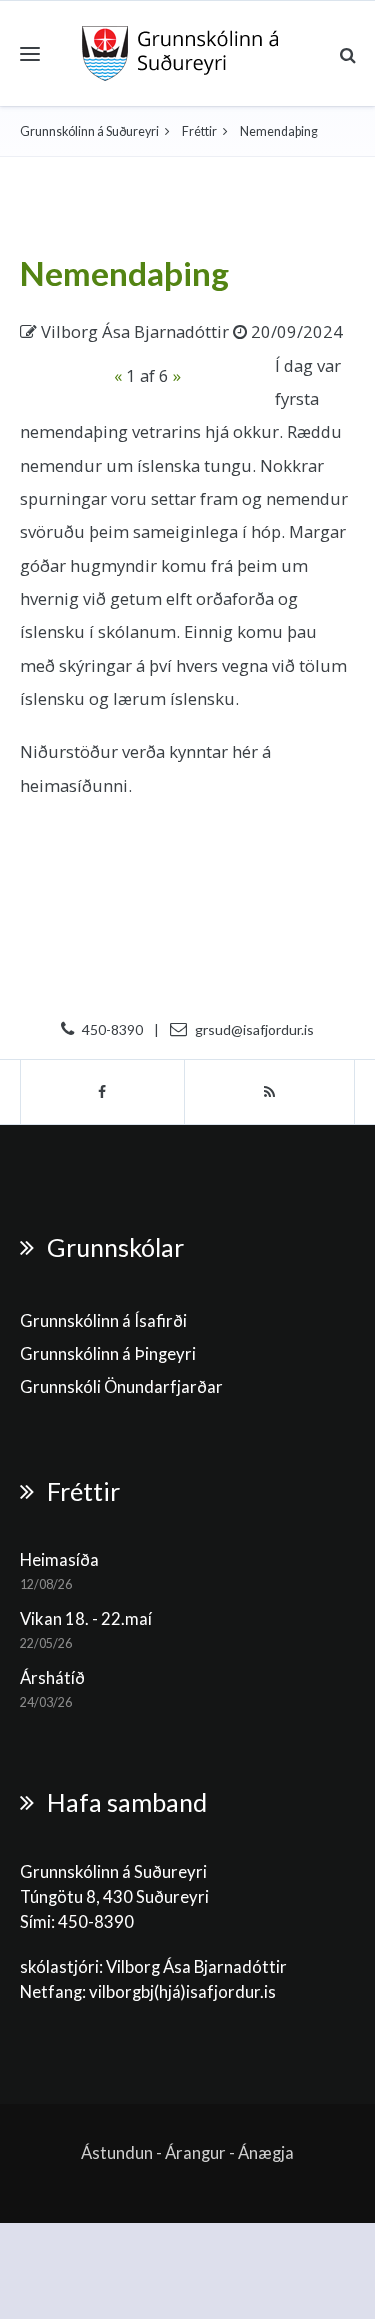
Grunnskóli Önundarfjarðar (121, 1387)
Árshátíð (52, 1678)
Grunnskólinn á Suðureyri (89, 131)
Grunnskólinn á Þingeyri (108, 1354)
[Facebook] (102, 1092)
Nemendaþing (124, 273)
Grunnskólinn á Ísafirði (103, 1321)
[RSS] (270, 1092)
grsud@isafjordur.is (254, 1029)
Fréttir (199, 131)
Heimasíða (59, 1560)
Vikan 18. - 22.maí (86, 1619)
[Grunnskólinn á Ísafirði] (180, 53)
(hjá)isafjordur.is (215, 1992)
